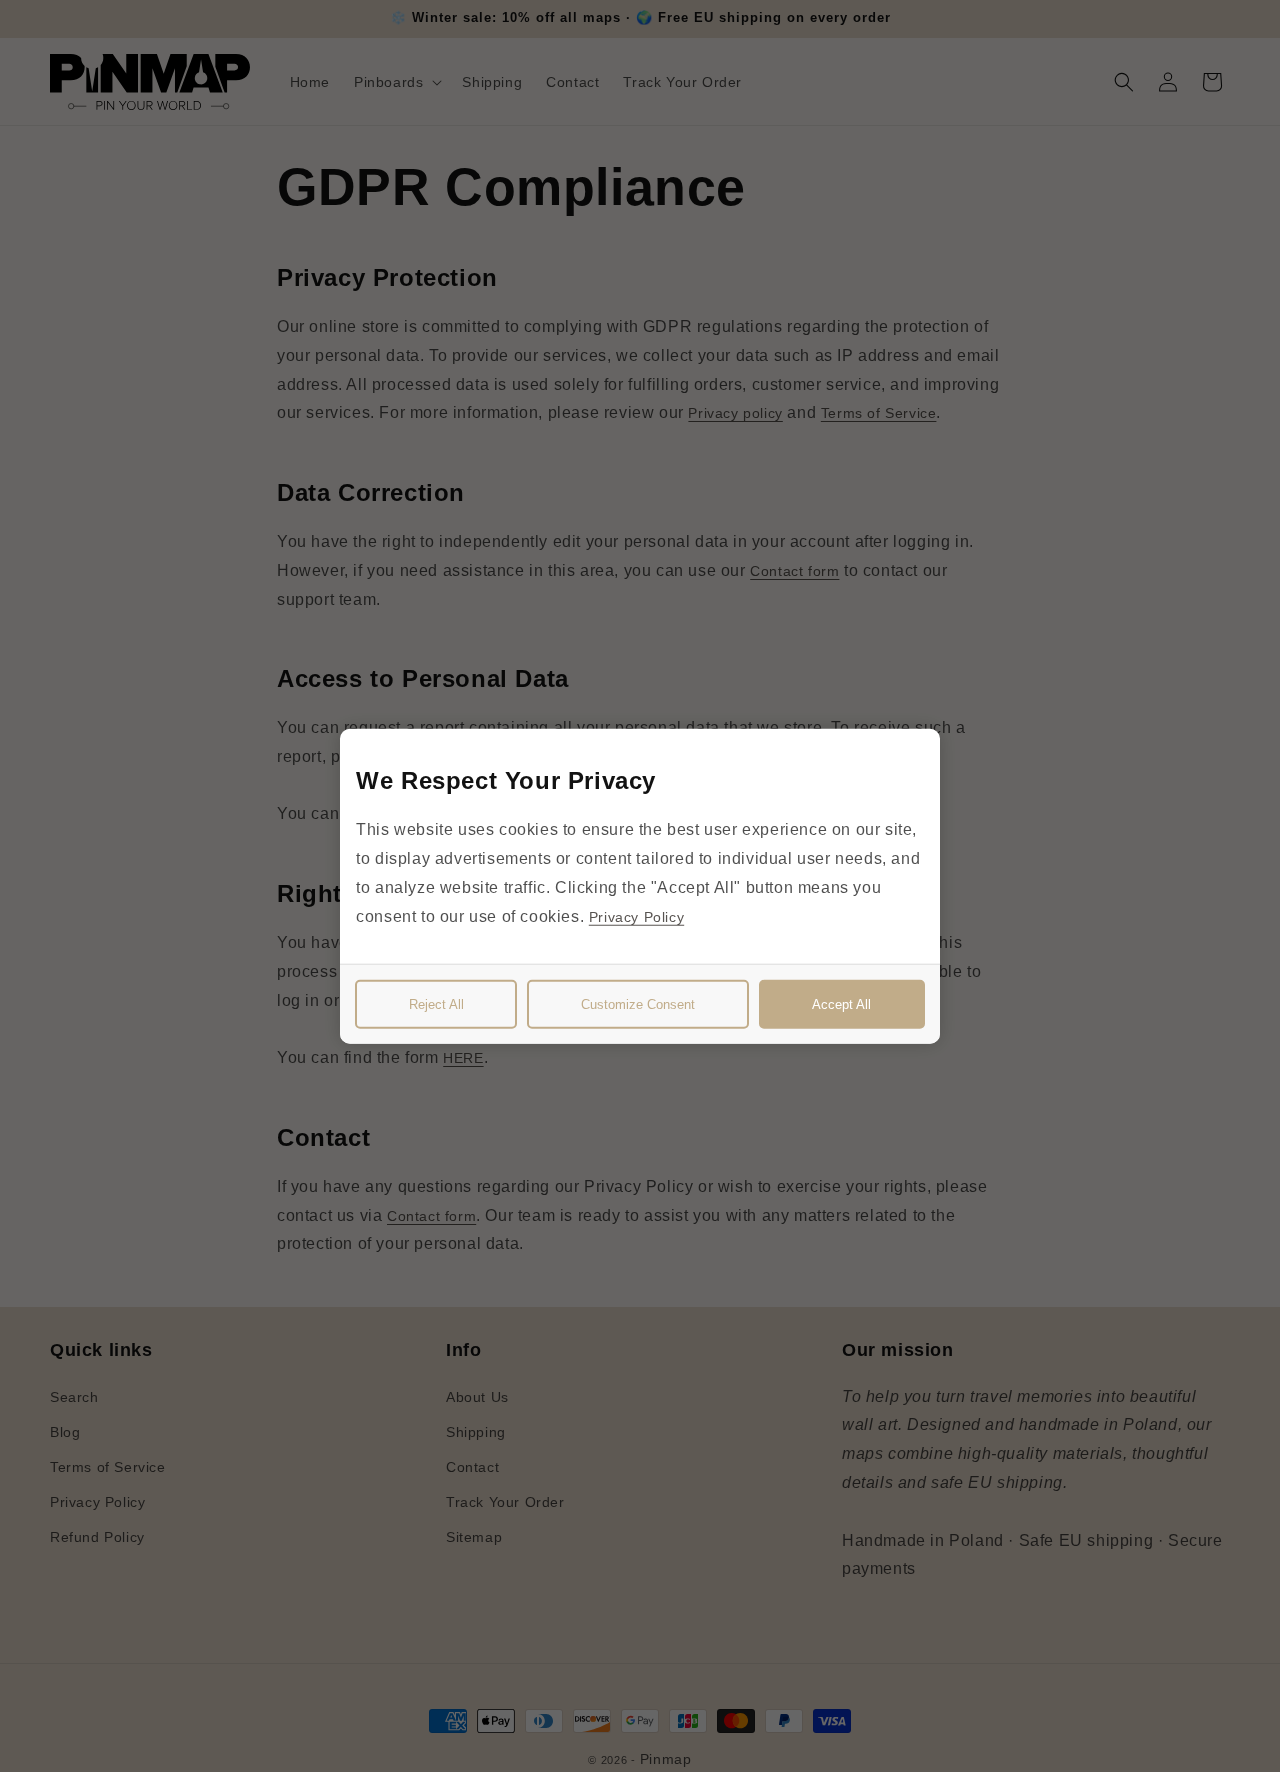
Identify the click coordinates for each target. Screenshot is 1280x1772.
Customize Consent (638, 1003)
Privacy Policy (636, 916)
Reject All (436, 1003)
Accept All (841, 1003)
